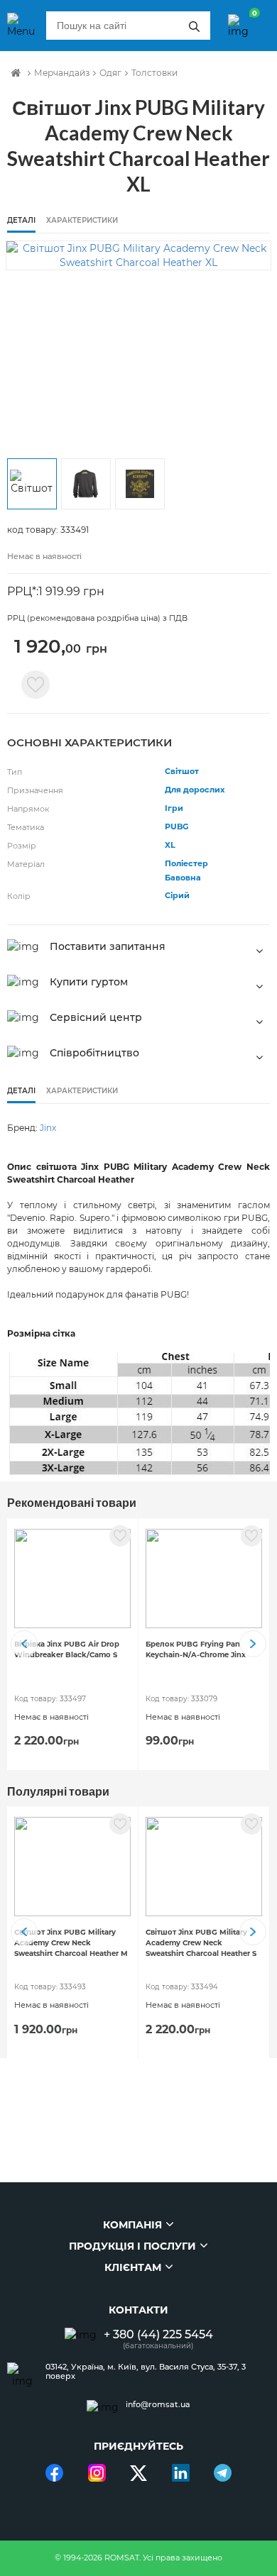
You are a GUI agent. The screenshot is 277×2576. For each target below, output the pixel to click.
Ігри (174, 808)
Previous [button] (24, 1644)
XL (170, 845)
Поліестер (186, 863)
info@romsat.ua (158, 2405)
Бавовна (183, 878)
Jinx (48, 1128)
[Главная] (16, 73)
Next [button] (253, 1644)
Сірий (177, 895)
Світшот (182, 771)
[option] (138, 255)
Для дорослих (195, 790)
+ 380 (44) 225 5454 (158, 2334)
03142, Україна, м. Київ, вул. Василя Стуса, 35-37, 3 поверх (146, 2372)
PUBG (176, 827)
